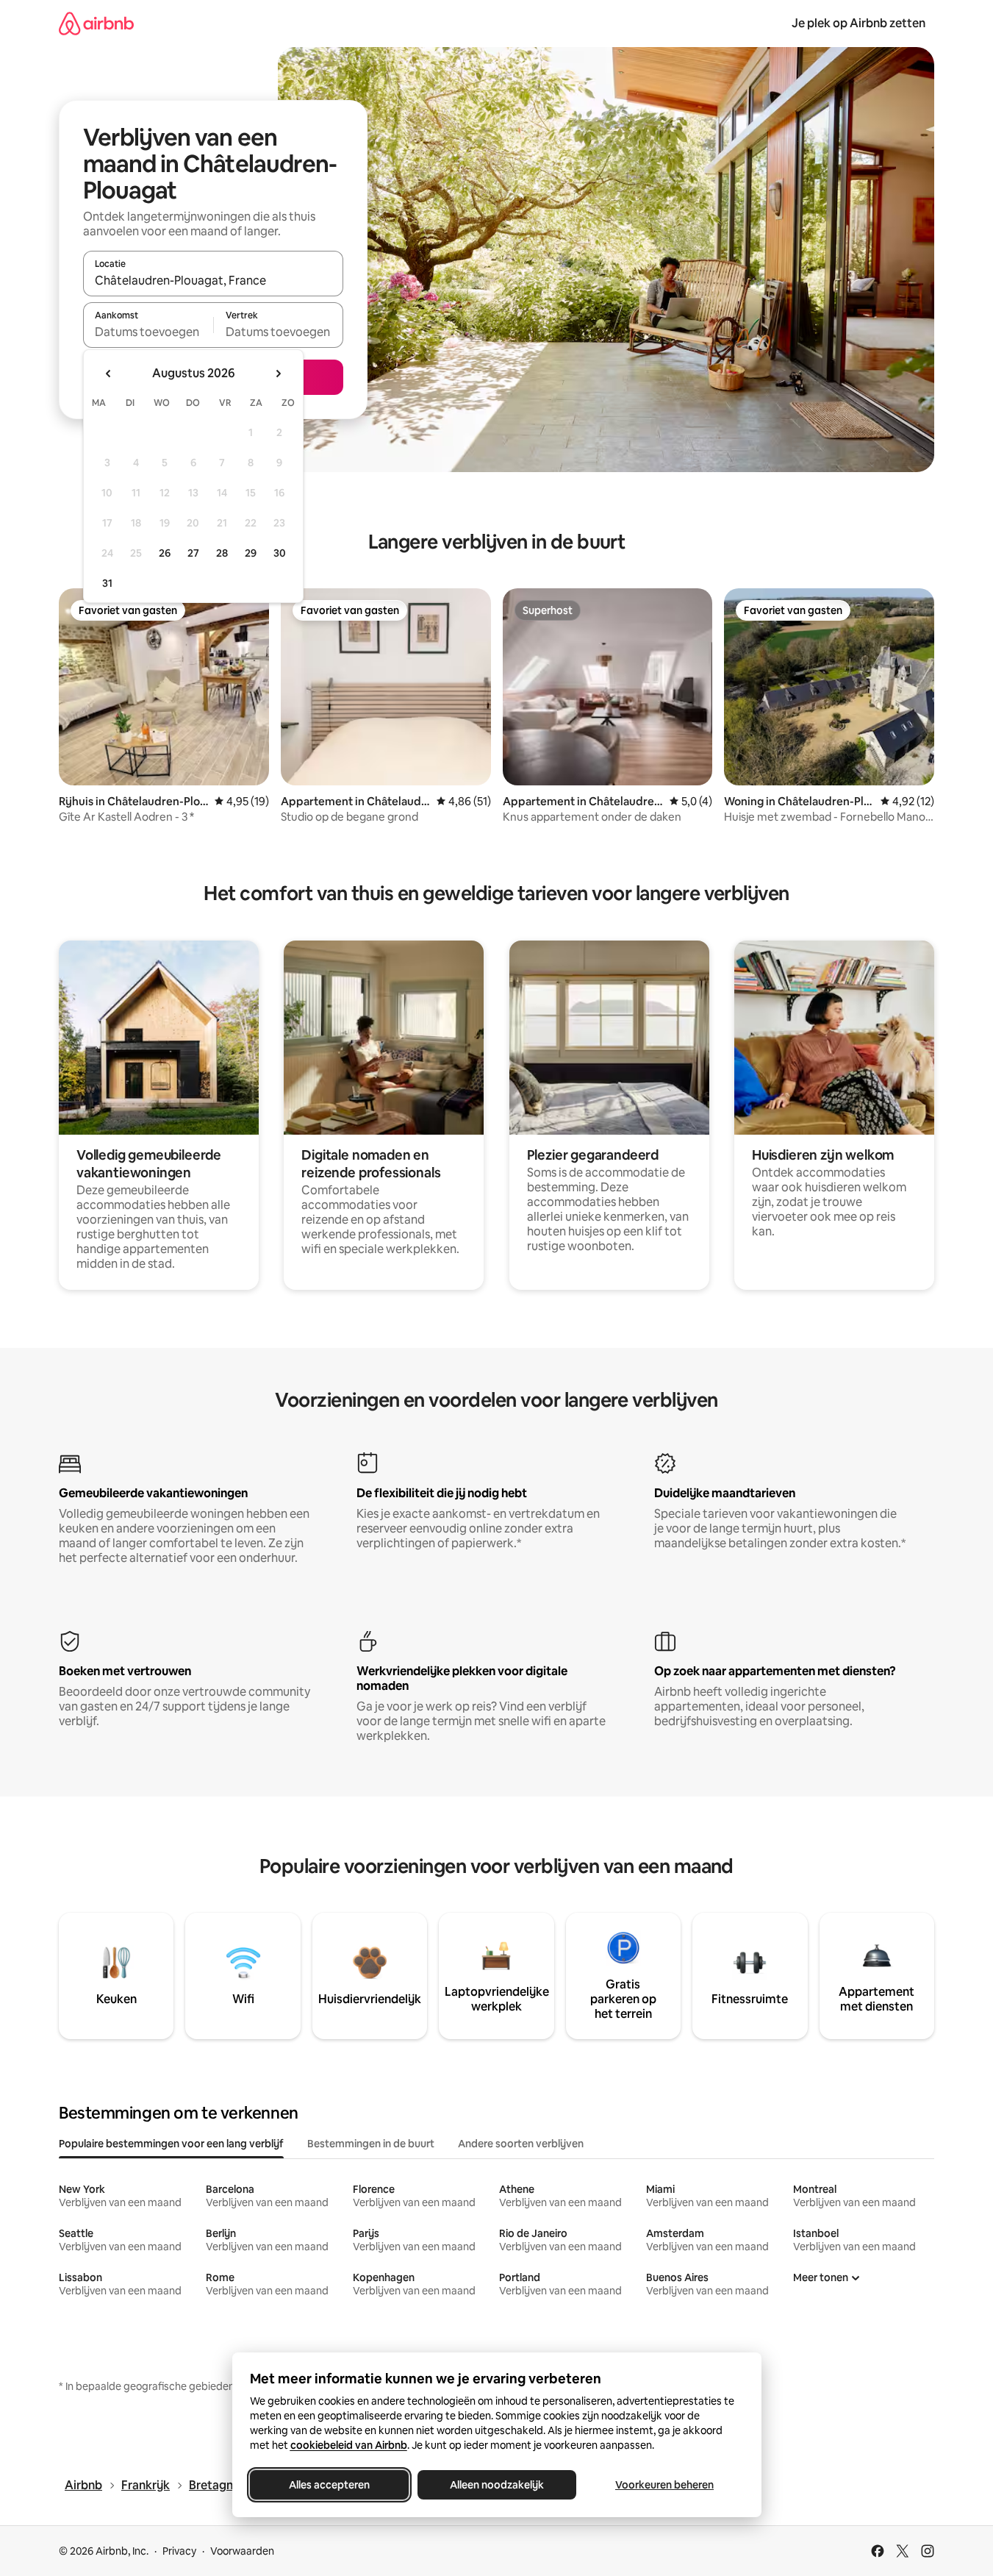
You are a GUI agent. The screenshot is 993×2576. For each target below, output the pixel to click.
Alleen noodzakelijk (497, 2485)
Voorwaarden (242, 2551)
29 (251, 553)
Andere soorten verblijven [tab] (521, 2144)
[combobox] (213, 280)
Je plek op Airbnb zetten (858, 23)
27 (193, 553)
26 (165, 553)
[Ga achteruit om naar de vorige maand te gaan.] (109, 374)
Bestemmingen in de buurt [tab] (371, 2144)
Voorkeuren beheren (664, 2485)
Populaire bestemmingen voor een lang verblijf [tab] (171, 2144)
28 (222, 553)
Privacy (179, 2551)
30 (280, 553)
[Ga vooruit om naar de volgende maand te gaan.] (278, 374)
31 (107, 583)
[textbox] (148, 332)
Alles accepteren (329, 2485)
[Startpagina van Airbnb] (96, 23)
